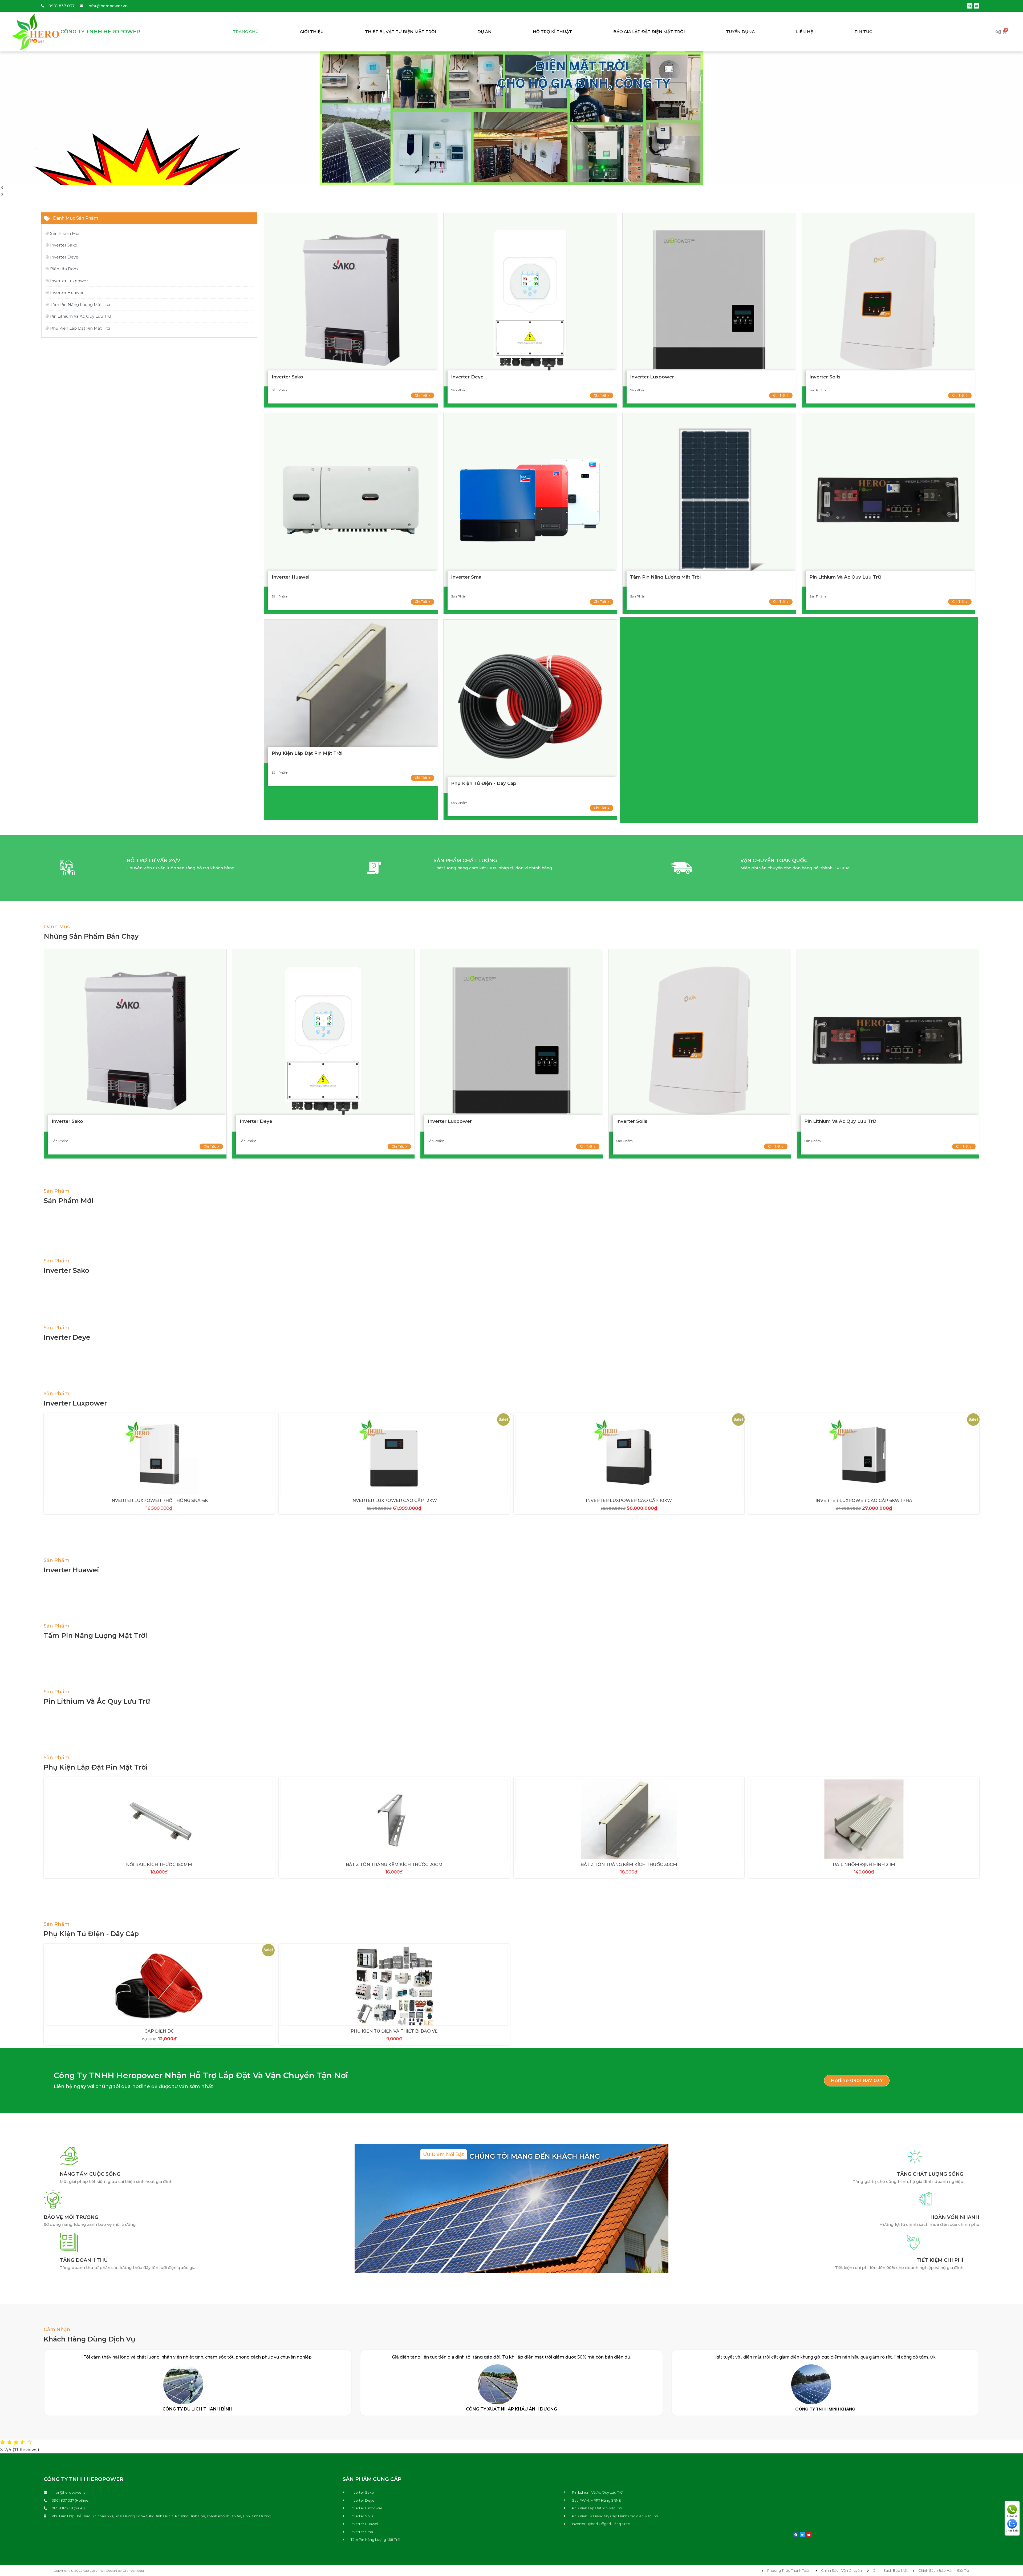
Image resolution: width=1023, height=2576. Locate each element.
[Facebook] (970, 6)
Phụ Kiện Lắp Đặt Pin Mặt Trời (307, 753)
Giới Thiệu (312, 32)
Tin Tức (863, 32)
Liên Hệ (805, 32)
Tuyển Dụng (740, 32)
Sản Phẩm (56, 1191)
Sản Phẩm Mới (69, 1201)
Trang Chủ (246, 32)
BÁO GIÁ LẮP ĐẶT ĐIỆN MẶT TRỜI (649, 32)
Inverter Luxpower (652, 377)
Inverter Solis (825, 377)
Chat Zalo (1012, 2530)
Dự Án (484, 32)
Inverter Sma (466, 577)
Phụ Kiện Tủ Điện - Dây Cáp (484, 783)
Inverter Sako (287, 377)
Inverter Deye (467, 377)
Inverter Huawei (291, 577)
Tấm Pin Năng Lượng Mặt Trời (665, 577)
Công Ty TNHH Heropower (84, 2479)
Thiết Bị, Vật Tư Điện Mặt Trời (401, 32)
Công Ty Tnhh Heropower (100, 32)
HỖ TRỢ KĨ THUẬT (552, 32)
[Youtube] (976, 6)
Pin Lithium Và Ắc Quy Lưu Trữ (97, 1701)
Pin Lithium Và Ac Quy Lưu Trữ (845, 577)
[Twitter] (802, 2535)
